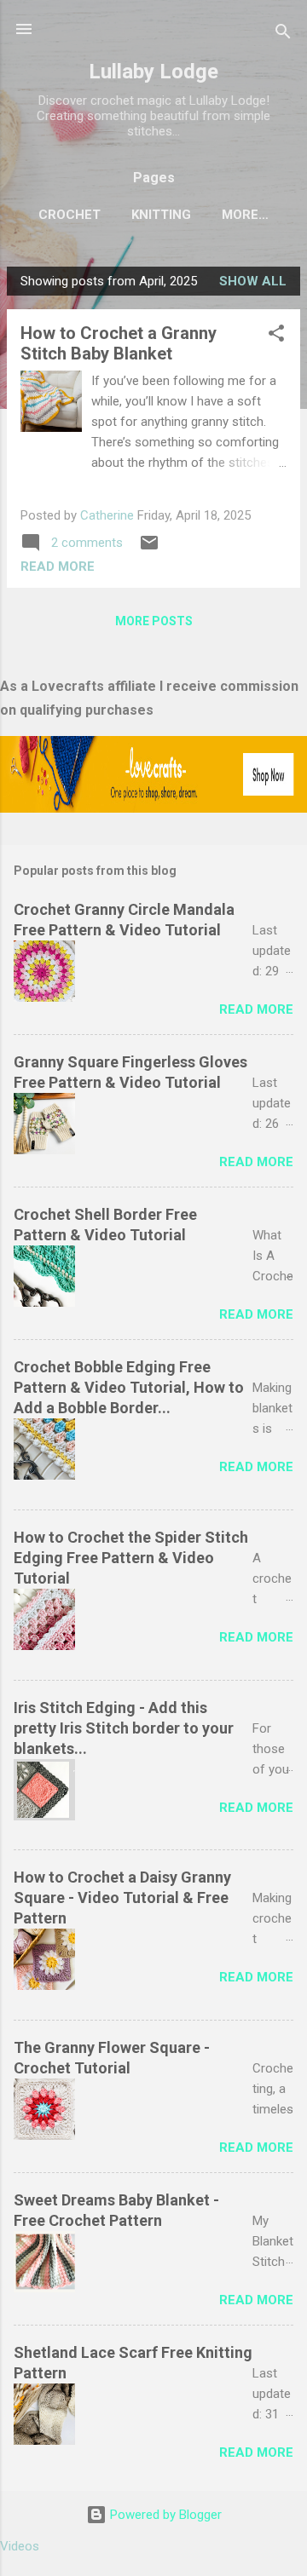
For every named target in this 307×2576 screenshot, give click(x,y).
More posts (154, 621)
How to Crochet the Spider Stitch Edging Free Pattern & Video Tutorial (131, 1558)
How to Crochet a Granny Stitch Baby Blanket (119, 343)
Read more (58, 566)
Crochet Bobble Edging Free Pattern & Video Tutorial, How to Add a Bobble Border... (129, 1387)
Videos (20, 2546)
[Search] (283, 34)
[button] (276, 336)
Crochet (70, 215)
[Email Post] (149, 549)
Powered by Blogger (164, 2515)
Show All (253, 281)
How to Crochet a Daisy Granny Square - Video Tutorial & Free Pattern (122, 1897)
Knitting (161, 215)
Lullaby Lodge (153, 72)
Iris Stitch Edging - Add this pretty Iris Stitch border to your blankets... (124, 1728)
